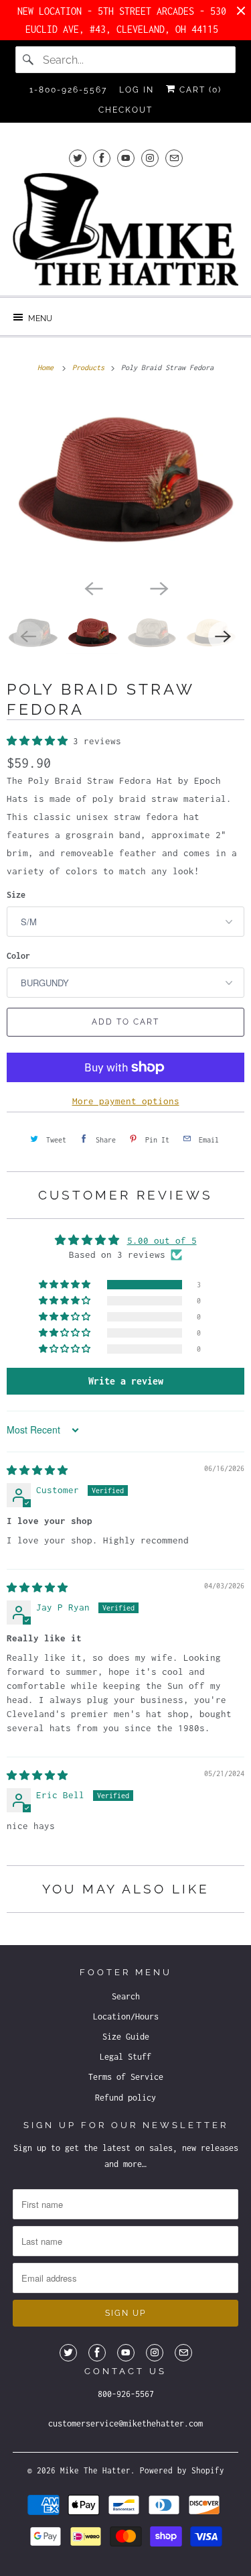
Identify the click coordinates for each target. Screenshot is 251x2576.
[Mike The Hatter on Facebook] (102, 158)
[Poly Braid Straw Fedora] (125, 483)
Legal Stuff (125, 2057)
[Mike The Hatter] (125, 229)
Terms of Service (126, 2077)
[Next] (159, 587)
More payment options (126, 1101)
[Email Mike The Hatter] (174, 158)
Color (18, 956)
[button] (40, 741)
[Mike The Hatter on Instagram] (150, 158)
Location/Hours (126, 2016)
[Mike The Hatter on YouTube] (126, 158)
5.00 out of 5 (162, 1240)
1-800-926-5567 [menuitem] (68, 90)
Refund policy (125, 2098)
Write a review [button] (126, 1381)
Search (126, 1996)
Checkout (125, 110)
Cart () (199, 90)
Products (90, 367)
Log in (137, 90)
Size (16, 895)
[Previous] (93, 587)
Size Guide (126, 2037)
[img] (37, 1470)
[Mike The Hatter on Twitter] (78, 158)
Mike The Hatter (95, 2470)
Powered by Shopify (182, 2470)
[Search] (29, 60)
